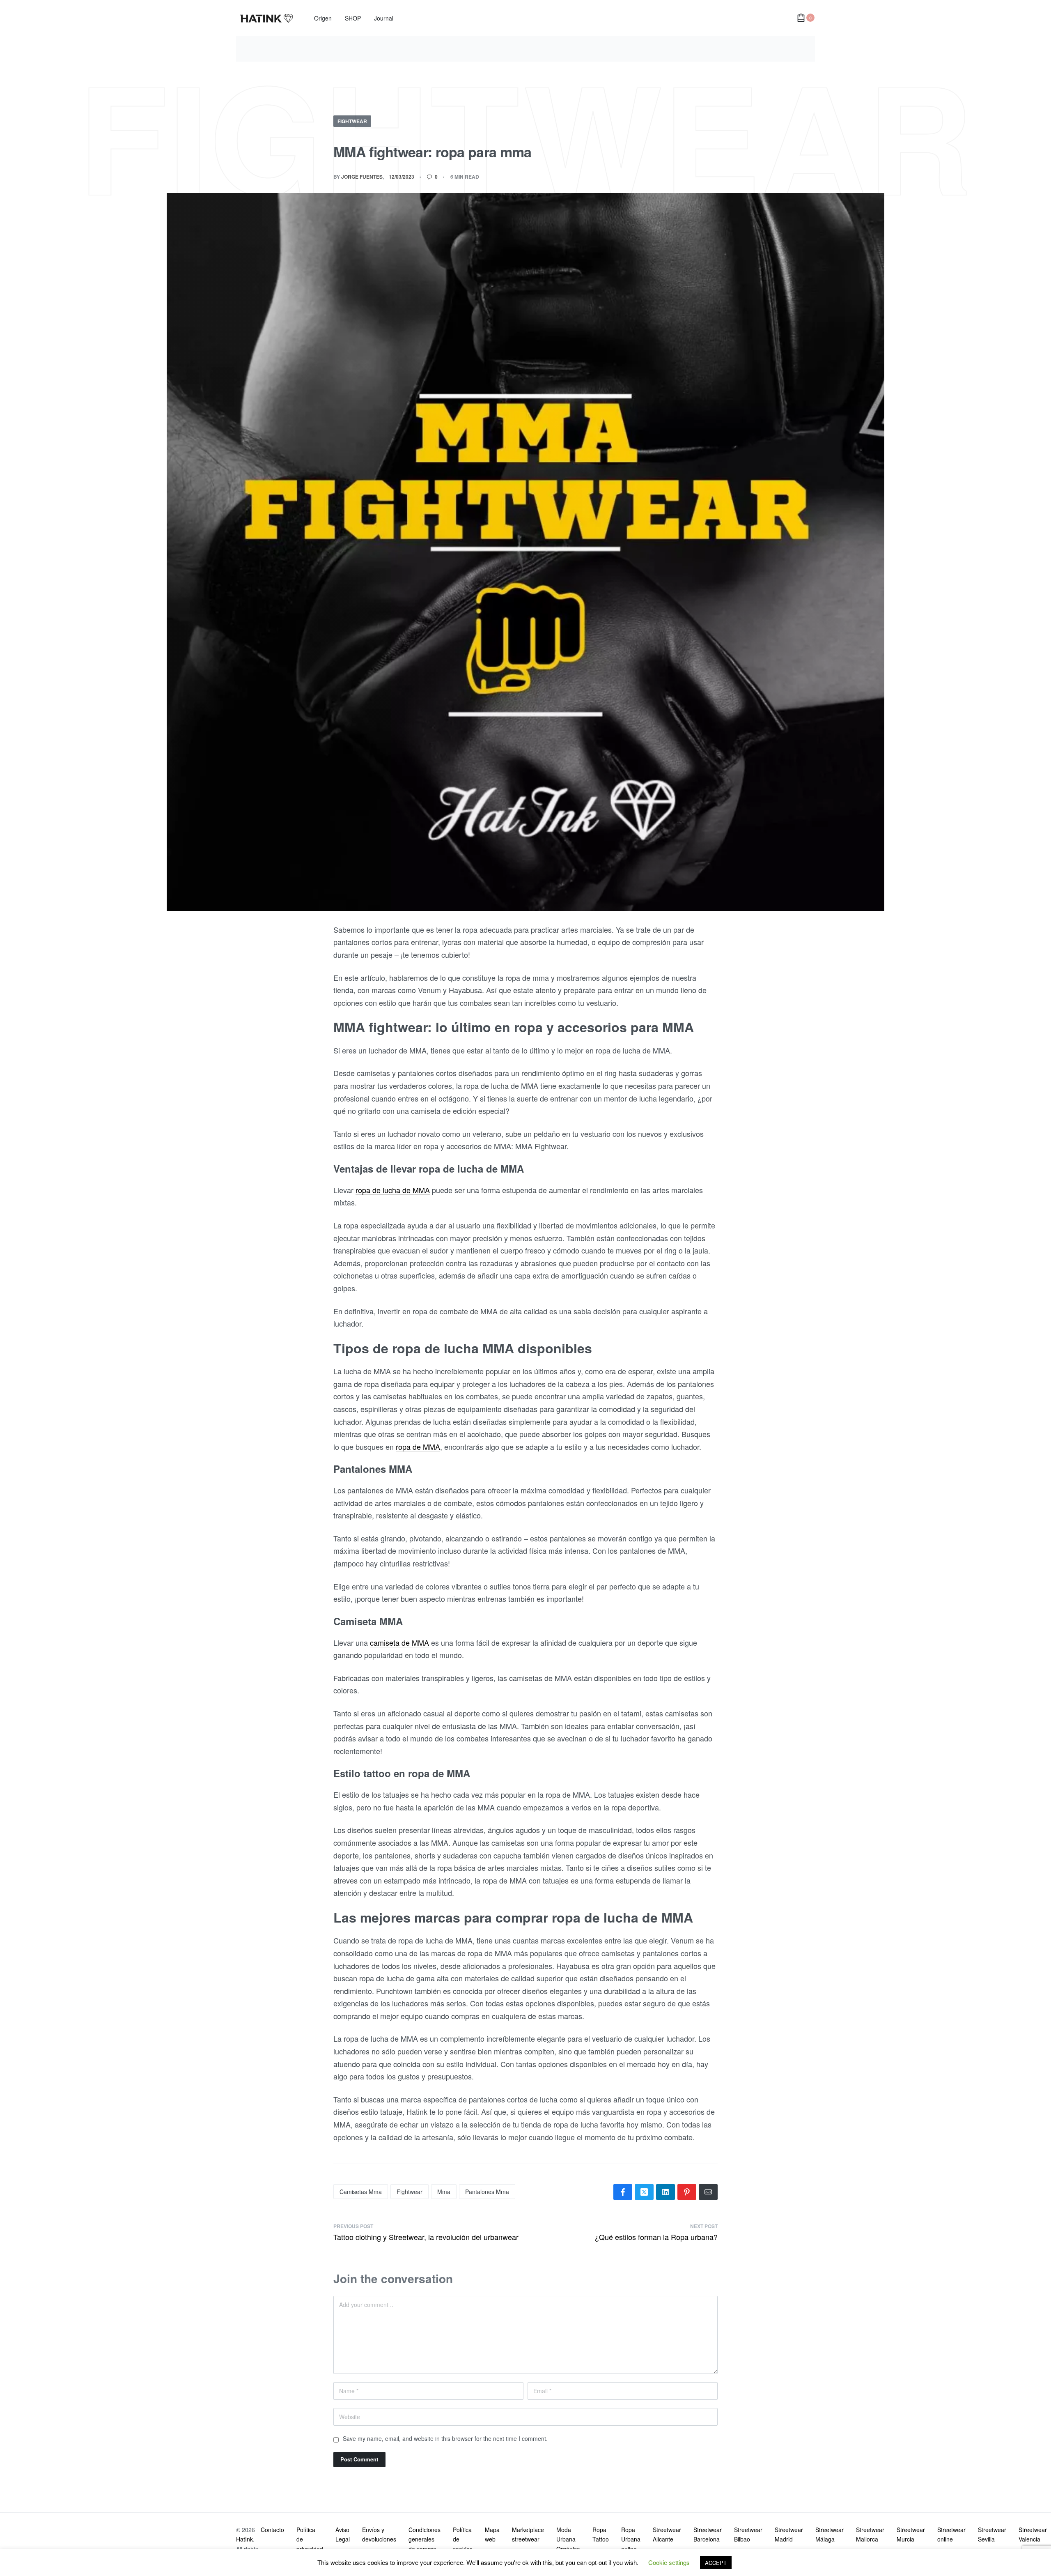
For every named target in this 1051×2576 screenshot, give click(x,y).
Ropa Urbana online (631, 2539)
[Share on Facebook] (623, 2192)
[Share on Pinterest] (687, 2192)
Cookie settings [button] (669, 2562)
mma (444, 2192)
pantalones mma (487, 2192)
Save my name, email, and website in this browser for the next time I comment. (445, 2438)
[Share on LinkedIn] (665, 2192)
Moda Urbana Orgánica (568, 2539)
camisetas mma (361, 2192)
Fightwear (352, 121)
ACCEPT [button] (716, 2563)
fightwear (410, 2192)
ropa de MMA (418, 1447)
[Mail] (708, 2192)
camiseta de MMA (399, 1642)
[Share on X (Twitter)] (644, 2192)
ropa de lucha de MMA (393, 1190)
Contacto (272, 2530)
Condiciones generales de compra (425, 2539)
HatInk (244, 2539)
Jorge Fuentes (362, 177)
